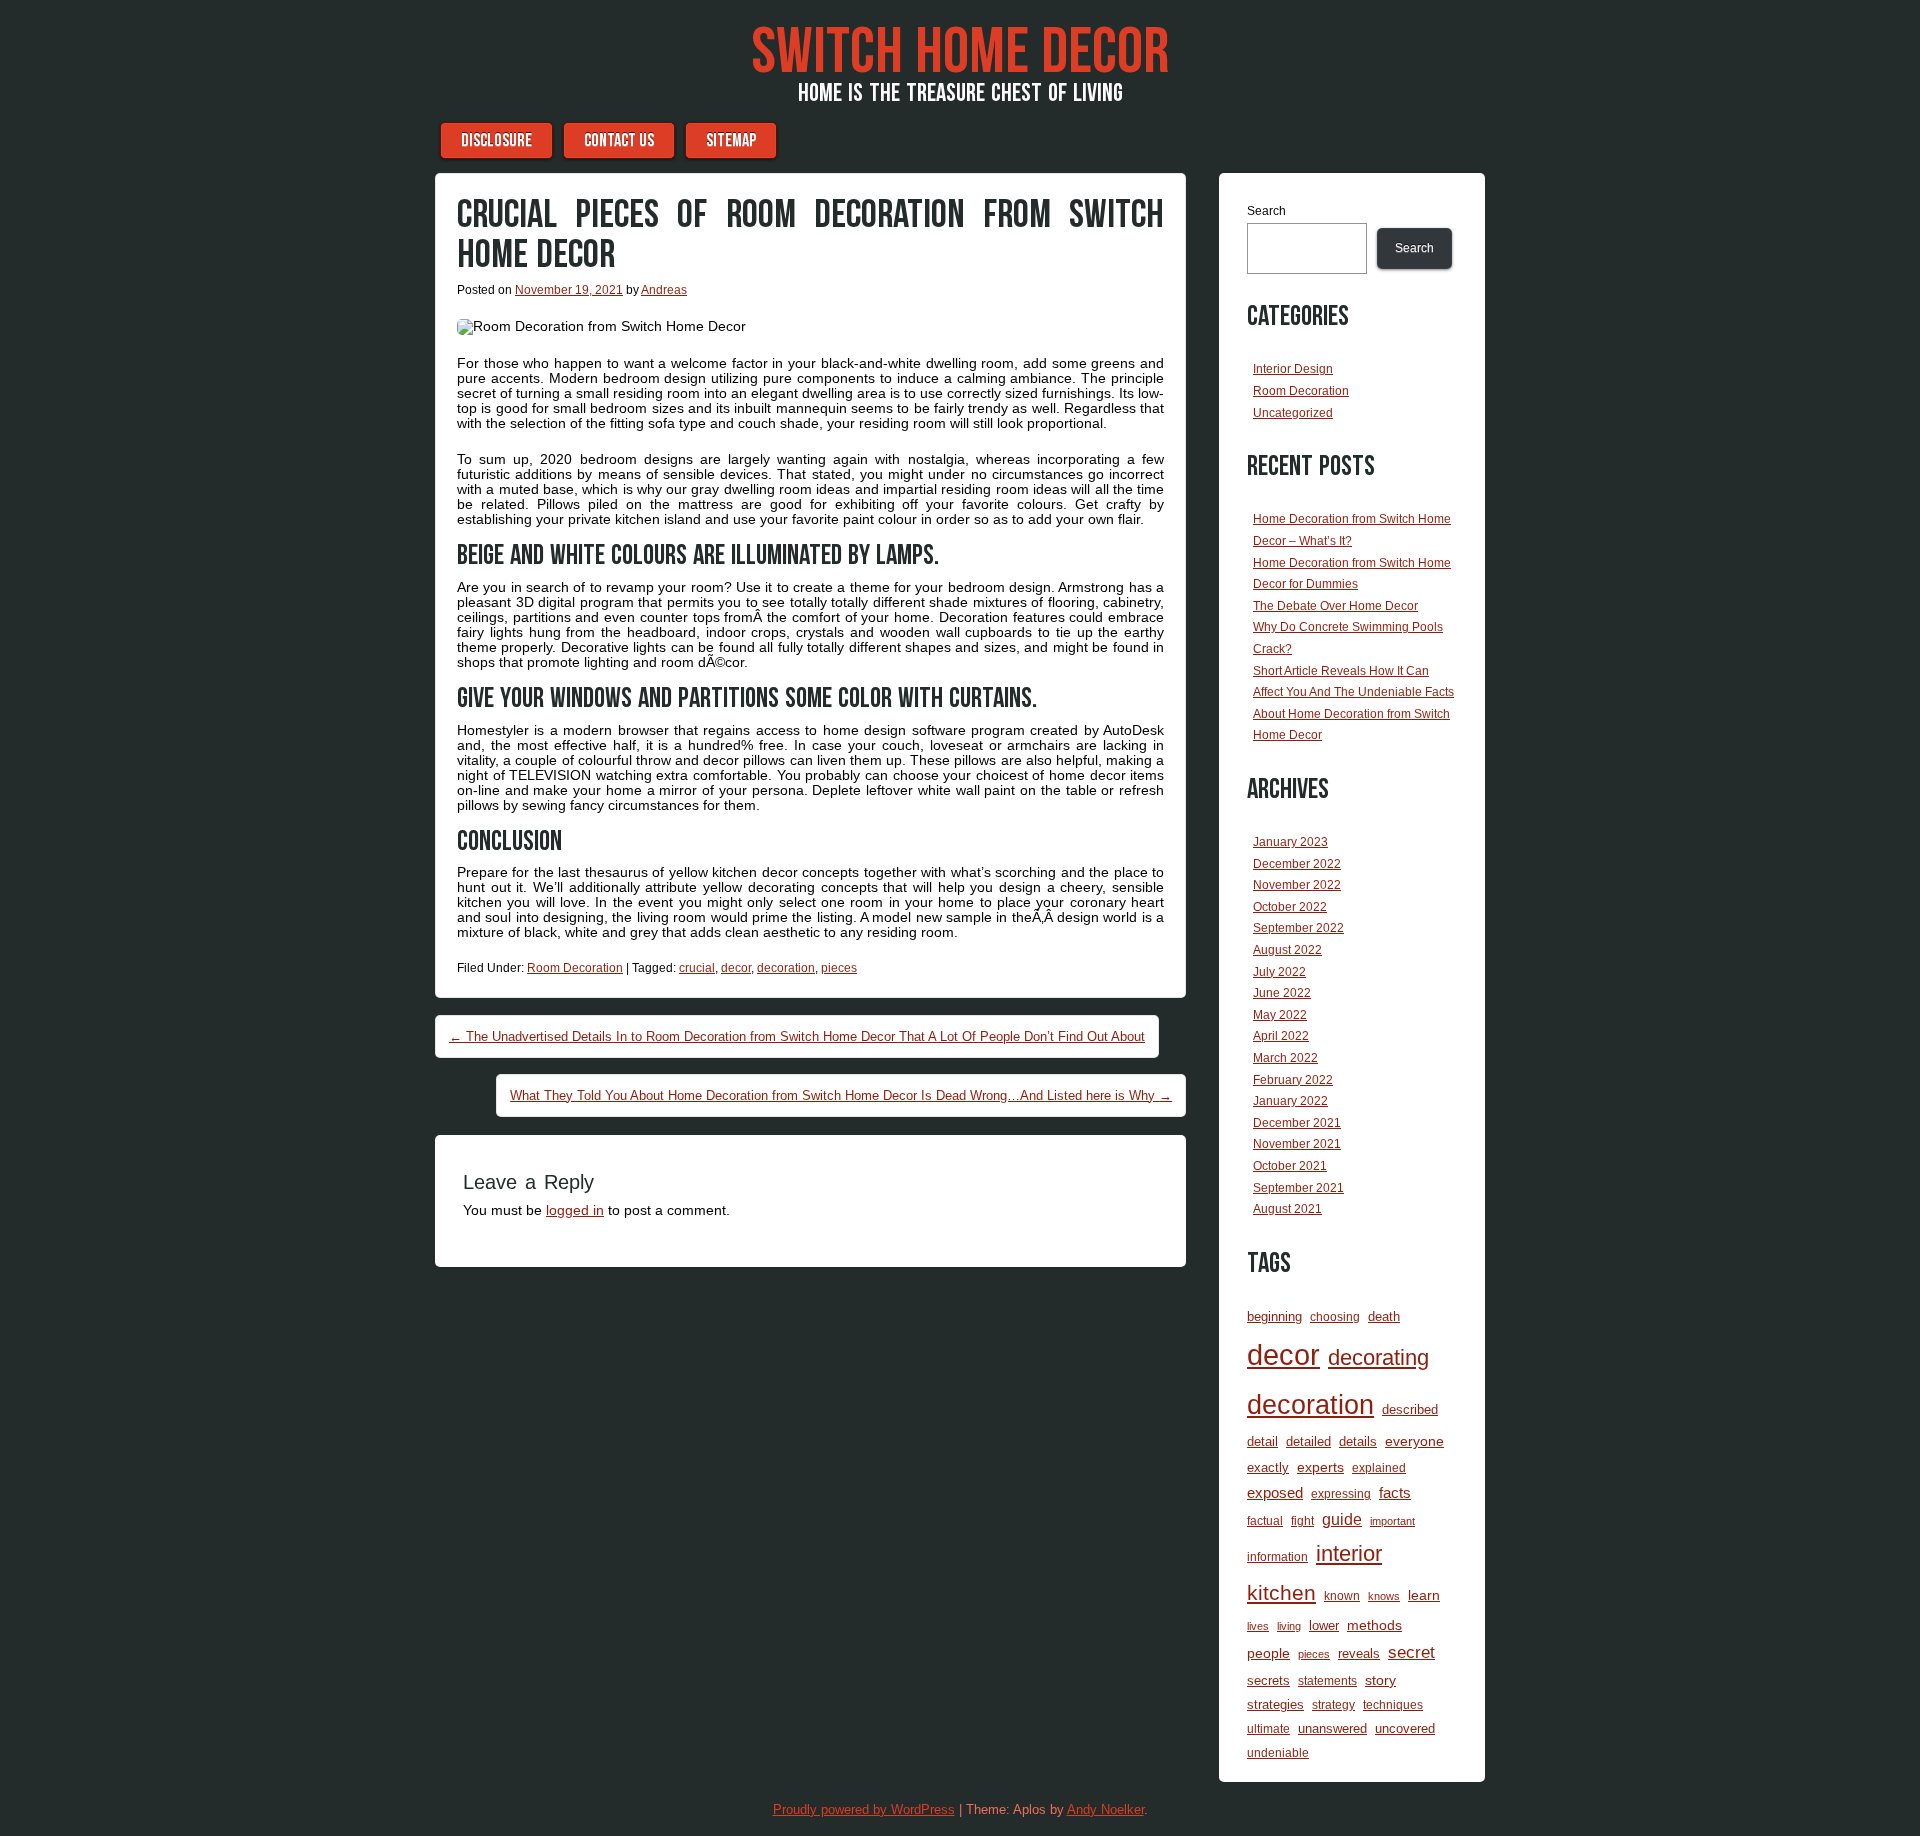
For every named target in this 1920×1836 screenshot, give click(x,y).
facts (1395, 1493)
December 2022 (1297, 864)
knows (1384, 1596)
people (1268, 1653)
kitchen (1281, 1593)
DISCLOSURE (496, 140)
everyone (1414, 1441)
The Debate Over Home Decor (1335, 606)
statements (1327, 1680)
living (1289, 1626)
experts (1320, 1467)
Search (1266, 211)
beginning (1274, 1316)
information (1277, 1556)
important (1392, 1521)
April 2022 (1281, 1036)
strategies (1275, 1704)
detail (1262, 1441)
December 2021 (1297, 1123)
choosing (1335, 1316)
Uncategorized (1293, 413)
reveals (1359, 1653)
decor (736, 968)
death (1384, 1316)
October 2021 (1290, 1166)
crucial (697, 968)
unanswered (1332, 1728)
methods (1374, 1625)
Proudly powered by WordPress (864, 1809)
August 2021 (1287, 1209)
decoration (786, 968)
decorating (1378, 1357)
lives (1258, 1626)
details (1358, 1441)
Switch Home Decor (960, 53)
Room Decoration (575, 968)
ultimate (1268, 1728)
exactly (1268, 1467)
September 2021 (1298, 1188)
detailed (1308, 1441)
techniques (1393, 1704)
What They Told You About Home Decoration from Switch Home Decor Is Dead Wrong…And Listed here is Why (841, 1095)
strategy (1333, 1704)
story (1380, 1680)
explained (1379, 1467)
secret (1411, 1652)
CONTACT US (619, 140)
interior (1349, 1553)
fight (1302, 1520)
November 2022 (1297, 885)
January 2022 (1290, 1101)
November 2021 (1297, 1144)
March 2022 (1285, 1058)
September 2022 (1298, 928)
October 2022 (1290, 907)
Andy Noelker (1105, 1809)
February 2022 (1293, 1080)
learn (1424, 1595)
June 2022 (1282, 993)
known (1342, 1595)
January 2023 (1290, 842)
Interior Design (1293, 369)
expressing (1341, 1493)
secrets (1268, 1680)
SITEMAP (731, 140)
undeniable (1278, 1752)
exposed (1275, 1493)
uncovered (1405, 1728)
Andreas (664, 290)
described (1410, 1409)
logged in (575, 1210)
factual (1265, 1520)
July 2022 (1279, 972)
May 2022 (1280, 1015)
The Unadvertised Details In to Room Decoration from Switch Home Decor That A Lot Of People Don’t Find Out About (797, 1036)
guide (1342, 1519)
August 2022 (1287, 950)
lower (1324, 1625)
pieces (839, 968)
